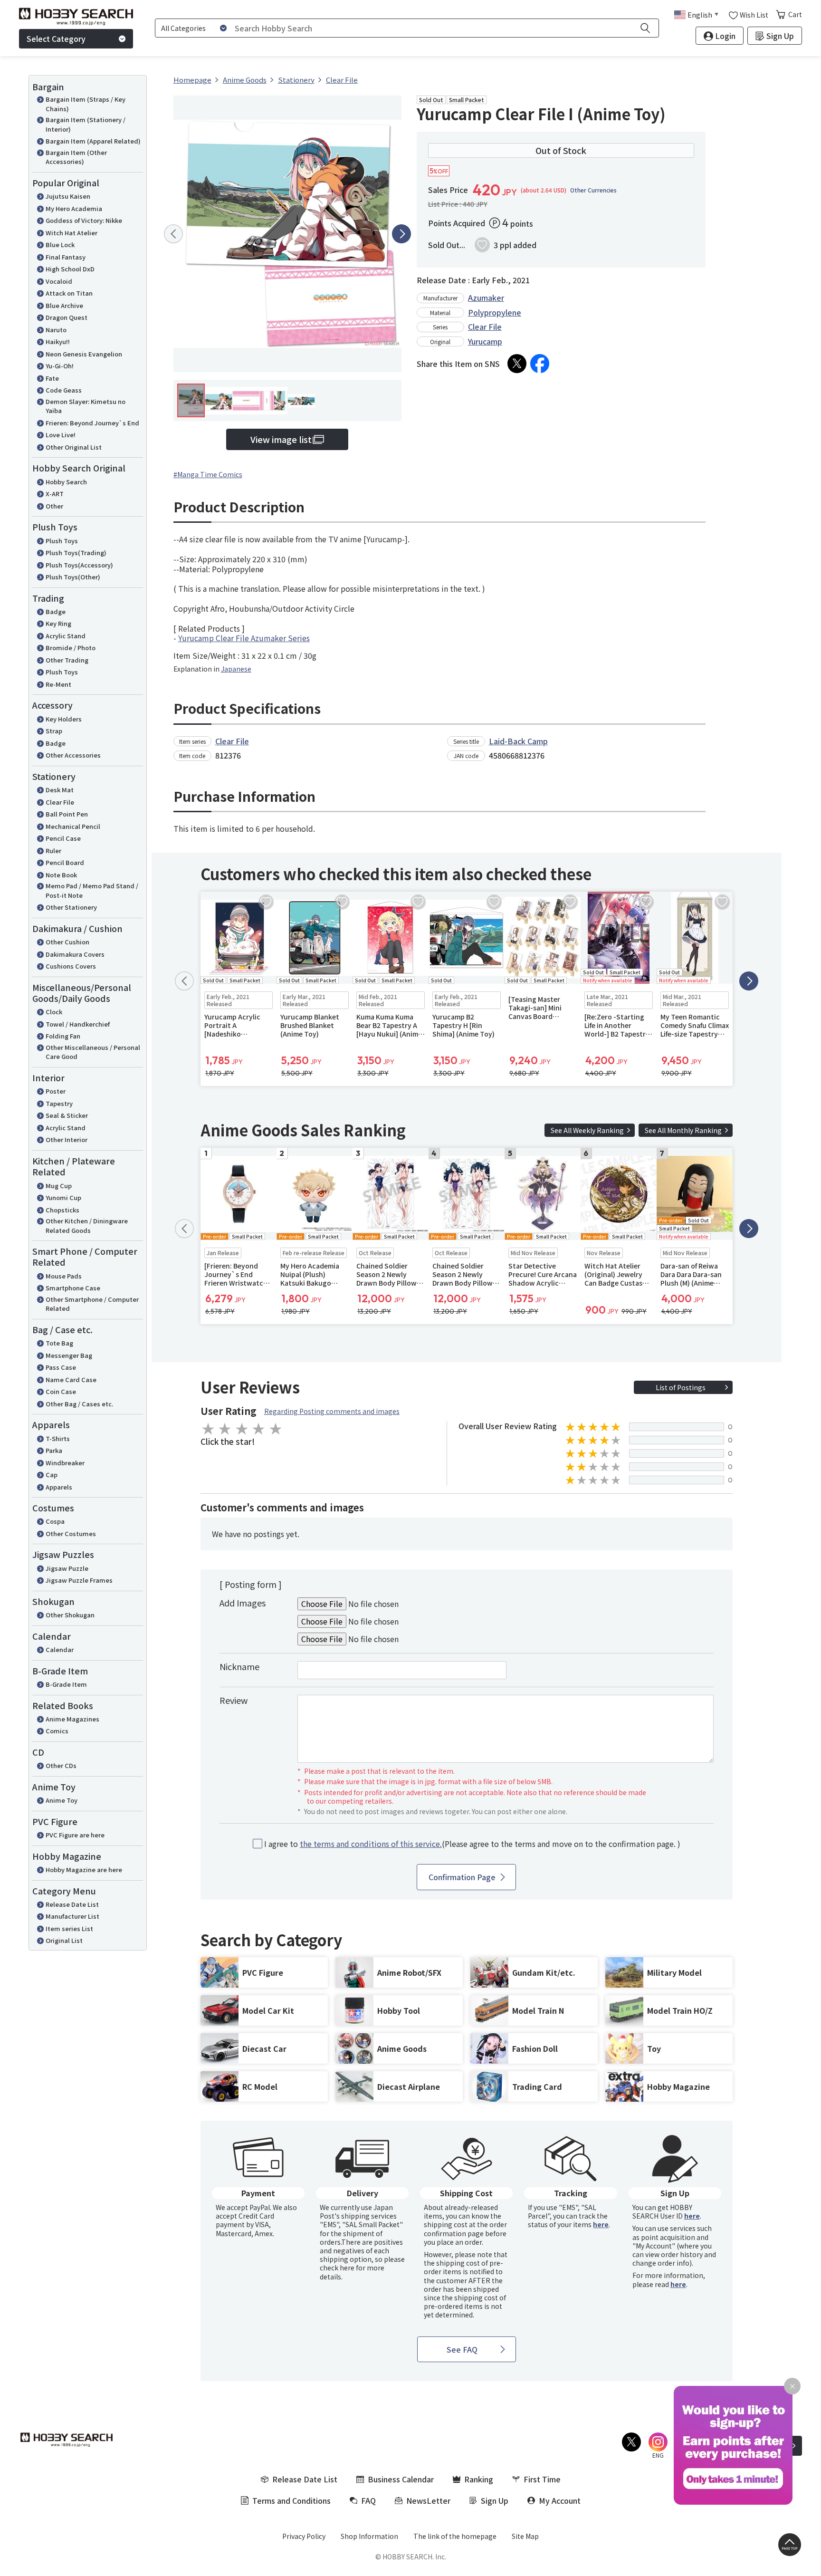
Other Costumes (71, 1533)
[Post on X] (517, 364)
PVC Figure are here (75, 1835)
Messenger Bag (69, 1355)
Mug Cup (59, 1186)
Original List (64, 1940)
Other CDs (61, 1765)
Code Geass (64, 390)
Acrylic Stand (66, 636)
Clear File (60, 802)
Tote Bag (59, 1343)
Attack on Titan (69, 293)
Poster (56, 1091)
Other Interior (67, 1139)
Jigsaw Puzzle (67, 1568)
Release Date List (72, 1904)
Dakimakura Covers (75, 954)
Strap (54, 731)
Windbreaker (65, 1463)
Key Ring (58, 623)
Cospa (55, 1521)
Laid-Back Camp (518, 741)
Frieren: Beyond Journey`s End (92, 423)
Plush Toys (62, 541)
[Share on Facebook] (540, 364)
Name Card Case (71, 1379)
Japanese (236, 669)
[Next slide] (401, 234)
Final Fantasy (66, 257)
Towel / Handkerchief (78, 1024)
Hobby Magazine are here (84, 1870)
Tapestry (59, 1103)
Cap (52, 1475)
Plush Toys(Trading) (76, 553)
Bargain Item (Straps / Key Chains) (86, 104)
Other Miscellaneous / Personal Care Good (93, 1052)
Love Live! (61, 435)
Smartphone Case (73, 1288)
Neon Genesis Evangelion (84, 354)
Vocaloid (59, 281)
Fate (52, 378)
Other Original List (74, 447)
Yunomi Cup (63, 1197)
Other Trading (67, 660)
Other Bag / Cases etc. (79, 1404)
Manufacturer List (72, 1916)
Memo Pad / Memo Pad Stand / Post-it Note (92, 890)
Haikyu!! (58, 341)
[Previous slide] (173, 234)
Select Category (56, 38)
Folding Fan (63, 1036)
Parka (54, 1450)
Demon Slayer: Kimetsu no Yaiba (86, 406)
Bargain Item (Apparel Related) (93, 141)
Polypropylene (495, 312)
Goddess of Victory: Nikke (84, 220)
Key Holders (64, 719)
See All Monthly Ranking (683, 1130)
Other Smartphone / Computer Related (92, 1304)
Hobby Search (66, 482)
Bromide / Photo (71, 648)
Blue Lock (60, 245)
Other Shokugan (70, 1615)
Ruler (53, 851)
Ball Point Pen (67, 814)
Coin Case (61, 1391)
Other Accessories (73, 755)
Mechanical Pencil (73, 826)
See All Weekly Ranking (587, 1130)
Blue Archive (64, 305)
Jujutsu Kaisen (68, 196)
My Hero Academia (74, 208)
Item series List (69, 1928)
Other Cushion (67, 942)
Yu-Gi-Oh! (60, 366)
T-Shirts (58, 1438)
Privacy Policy (304, 2536)
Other (54, 506)
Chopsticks (62, 1210)
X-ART (55, 494)
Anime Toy (62, 1800)
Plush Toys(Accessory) (79, 565)
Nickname (239, 1666)
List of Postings (681, 1387)
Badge (56, 611)
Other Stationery (71, 907)
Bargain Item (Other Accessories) (76, 157)
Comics (57, 1731)
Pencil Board (65, 862)
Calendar (60, 1649)
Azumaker (486, 298)
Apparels (59, 1487)
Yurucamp (485, 341)
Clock (54, 1012)
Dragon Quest (67, 317)
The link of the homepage (455, 2536)
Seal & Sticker (67, 1115)
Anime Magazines (72, 1719)
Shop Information (369, 2536)
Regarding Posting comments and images (332, 1411)
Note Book (61, 875)
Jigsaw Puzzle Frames (79, 1580)
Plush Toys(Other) (73, 577)
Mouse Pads (64, 1276)
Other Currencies (593, 190)
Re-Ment (58, 684)
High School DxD (70, 269)
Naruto (56, 330)
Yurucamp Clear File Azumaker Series (244, 638)
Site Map (525, 2536)
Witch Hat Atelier (72, 233)
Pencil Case (63, 838)
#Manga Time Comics (208, 474)
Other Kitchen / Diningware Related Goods (87, 1226)
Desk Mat (60, 790)
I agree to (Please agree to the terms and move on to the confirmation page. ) (472, 1844)
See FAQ (462, 2349)
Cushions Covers (71, 966)
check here (337, 2268)
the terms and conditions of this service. (371, 1844)
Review (234, 1700)
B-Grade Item (66, 1684)
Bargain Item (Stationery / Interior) (86, 124)
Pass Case (61, 1367)
